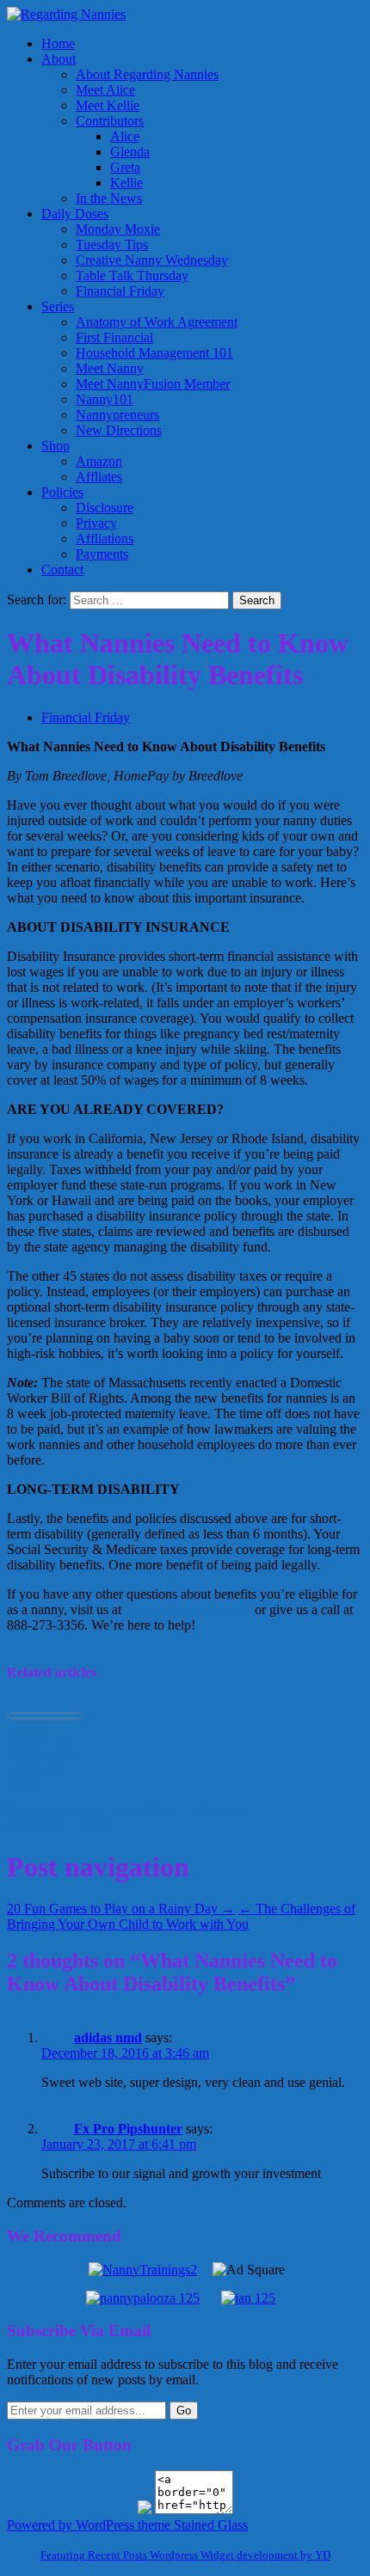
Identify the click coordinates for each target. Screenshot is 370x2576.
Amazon (99, 461)
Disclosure (105, 508)
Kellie (126, 183)
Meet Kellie (108, 105)
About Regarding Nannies (147, 74)
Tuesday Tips (112, 245)
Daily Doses (75, 214)
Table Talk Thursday (132, 275)
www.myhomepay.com (188, 1609)
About (59, 59)
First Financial (114, 337)
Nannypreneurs (117, 415)
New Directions (119, 430)
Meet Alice (105, 90)
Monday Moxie (118, 229)
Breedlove (35, 1809)
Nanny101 (105, 399)
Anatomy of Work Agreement (157, 322)
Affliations (105, 538)
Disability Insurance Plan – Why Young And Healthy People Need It (44, 1756)
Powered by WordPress (71, 2525)
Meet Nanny (110, 368)
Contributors (110, 121)
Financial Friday (120, 291)
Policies (62, 492)
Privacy (96, 523)
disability (91, 1809)
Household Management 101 (154, 353)
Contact (62, 569)
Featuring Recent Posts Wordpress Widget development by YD (185, 2555)
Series (58, 306)
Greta (125, 167)
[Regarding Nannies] (66, 14)
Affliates (99, 477)
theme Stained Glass (191, 2525)
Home (58, 43)
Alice (125, 136)
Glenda (130, 152)
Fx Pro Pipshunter (128, 2129)
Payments (102, 554)
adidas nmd (108, 2038)
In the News (109, 198)
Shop (55, 446)
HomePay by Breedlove (184, 1809)
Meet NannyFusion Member (153, 384)
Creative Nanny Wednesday (152, 260)
